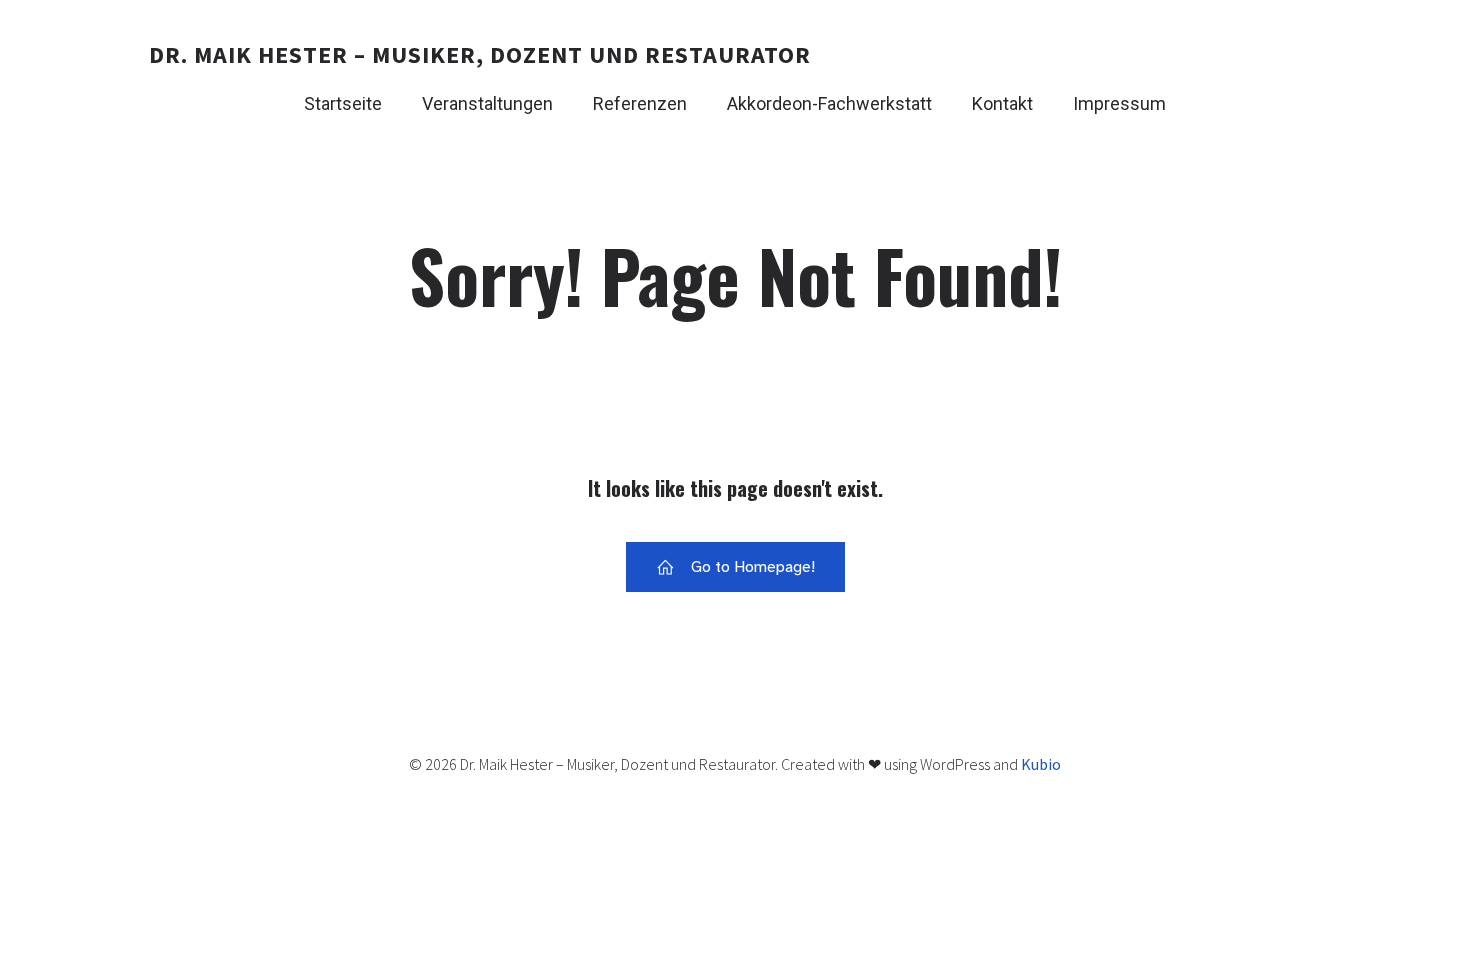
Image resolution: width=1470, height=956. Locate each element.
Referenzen (640, 103)
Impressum (1119, 103)
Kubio (1041, 764)
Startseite (343, 103)
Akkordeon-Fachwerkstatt (829, 103)
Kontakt (1002, 103)
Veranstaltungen (487, 103)
